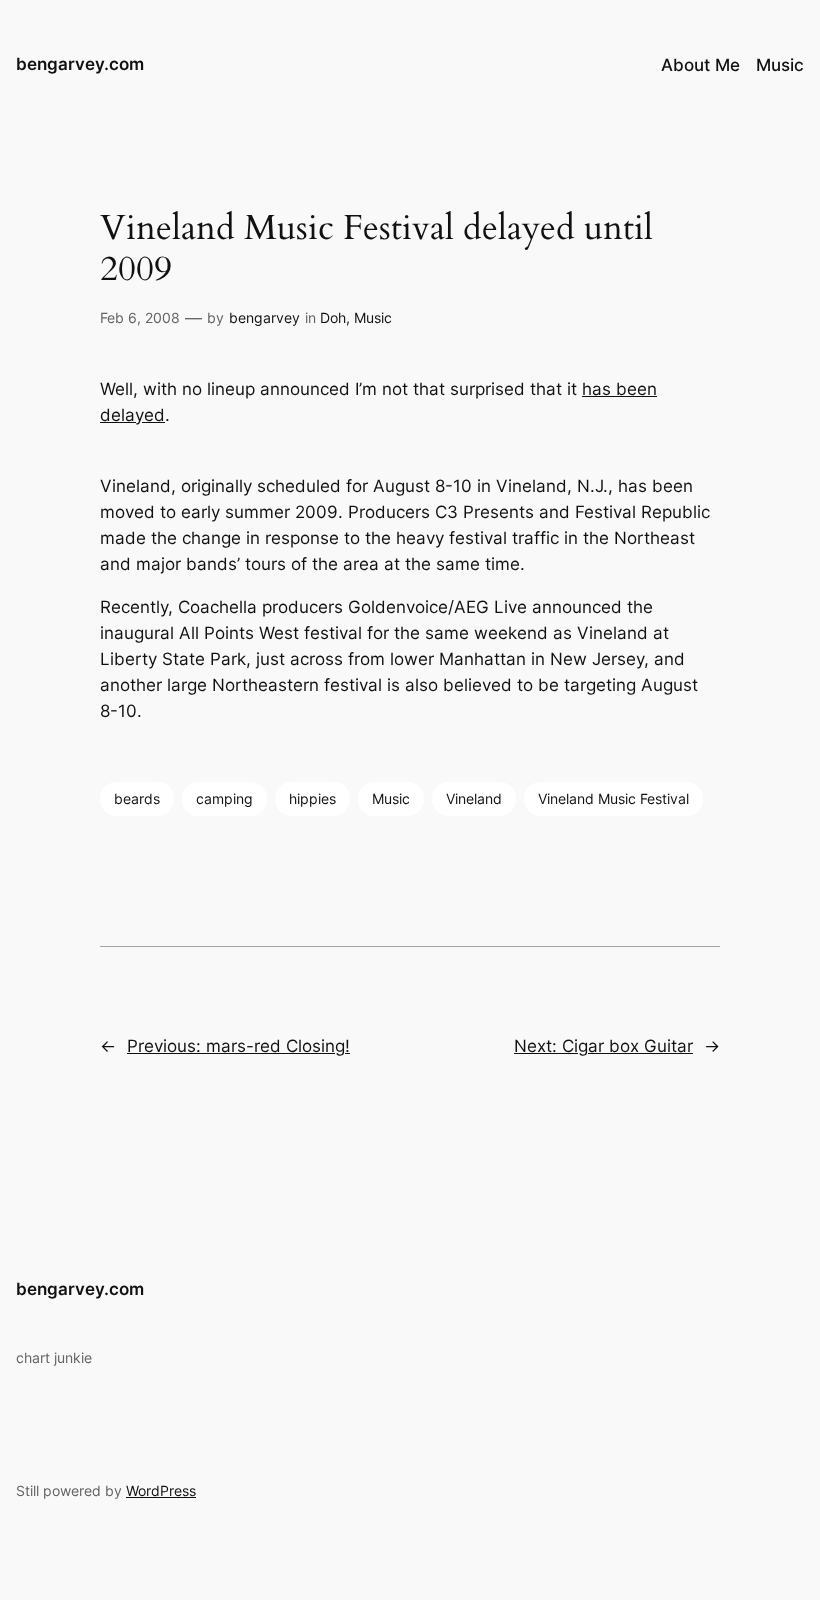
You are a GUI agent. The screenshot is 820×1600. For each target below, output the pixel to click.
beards (137, 798)
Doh (333, 317)
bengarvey (264, 317)
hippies (312, 798)
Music (373, 317)
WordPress (161, 1490)
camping (224, 798)
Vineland (474, 798)
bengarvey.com (80, 64)
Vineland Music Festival (613, 798)
